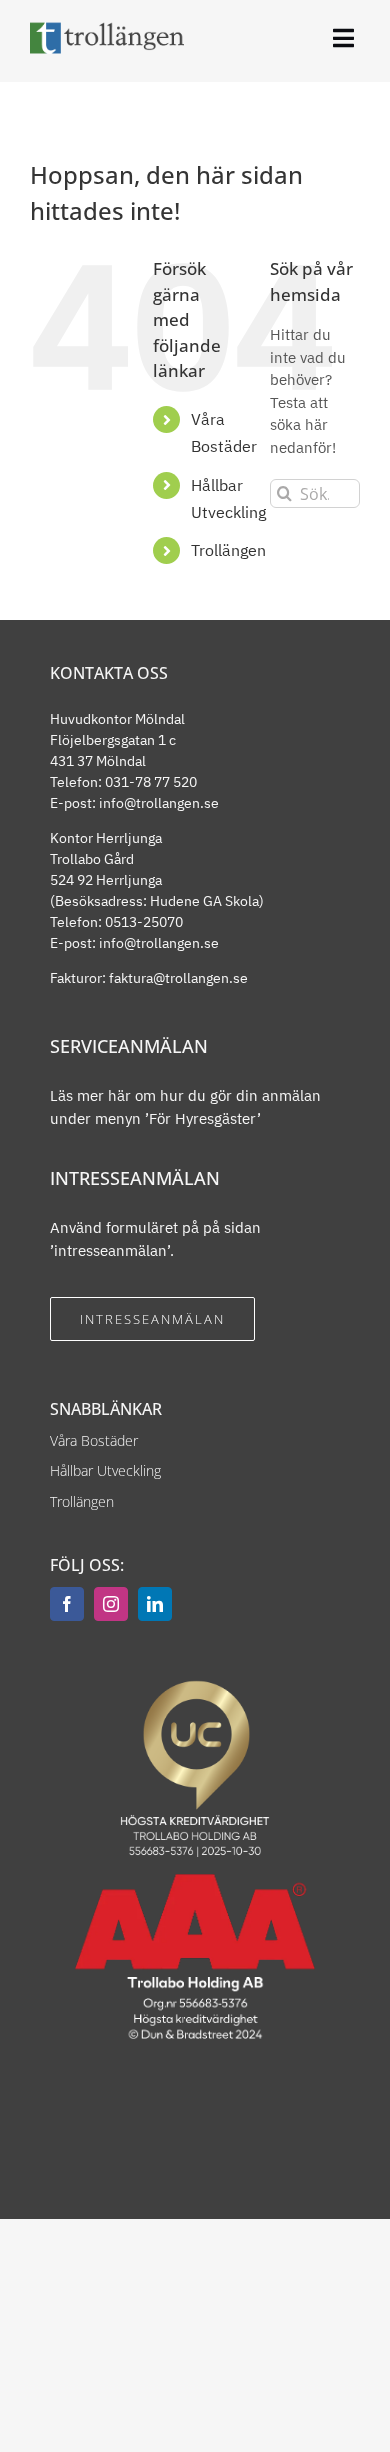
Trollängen (228, 550)
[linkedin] (155, 1604)
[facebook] (67, 1604)
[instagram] (111, 1604)
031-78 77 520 (151, 782)
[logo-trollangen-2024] (107, 28)
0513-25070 (144, 922)
